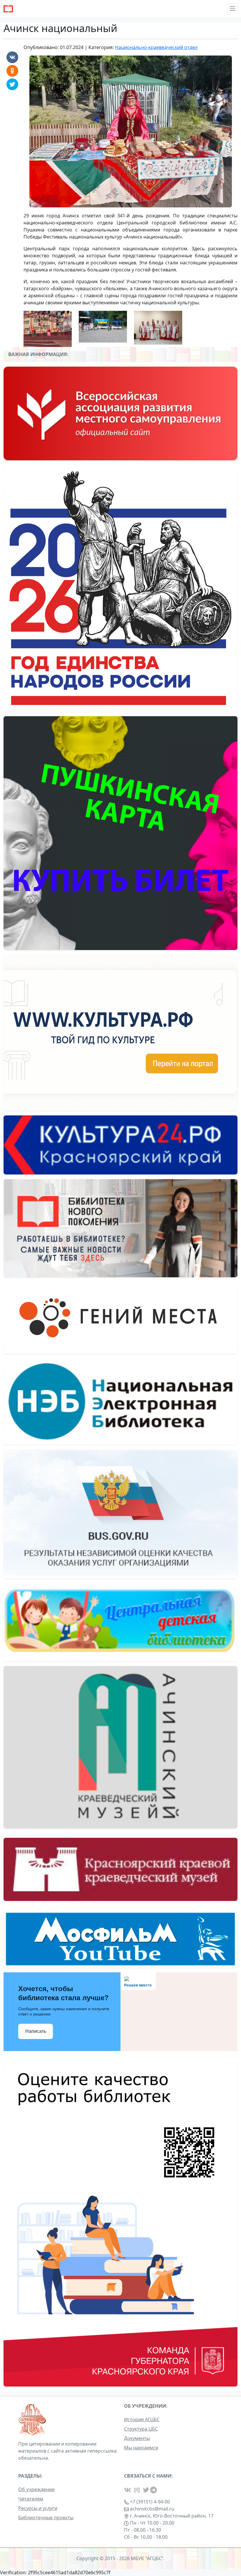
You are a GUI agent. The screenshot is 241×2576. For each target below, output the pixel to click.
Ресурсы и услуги (38, 2508)
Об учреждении (36, 2489)
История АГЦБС (142, 2419)
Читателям (31, 2499)
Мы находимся (141, 2448)
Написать (36, 2031)
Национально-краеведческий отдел (156, 47)
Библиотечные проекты (46, 2518)
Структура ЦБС (141, 2429)
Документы (137, 2438)
